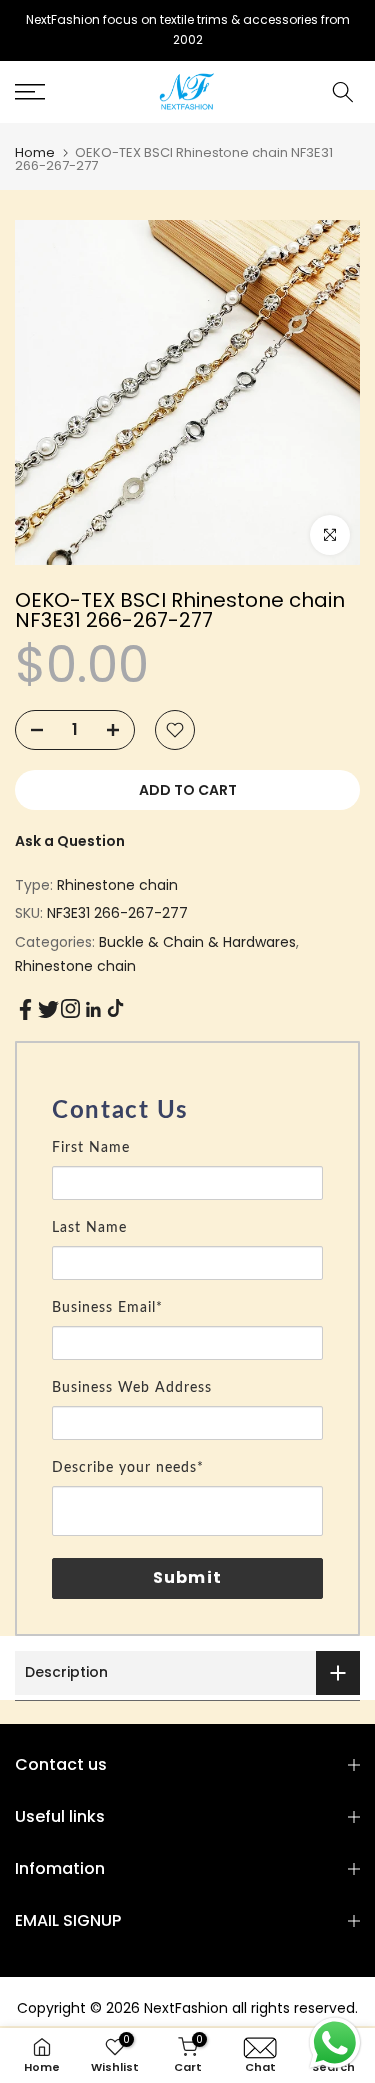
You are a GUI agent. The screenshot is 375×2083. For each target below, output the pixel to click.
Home (35, 152)
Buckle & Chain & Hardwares (197, 942)
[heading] (187, 1111)
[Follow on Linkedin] (93, 1010)
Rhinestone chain (117, 885)
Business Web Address (132, 1388)
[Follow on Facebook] (25, 1009)
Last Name (89, 1228)
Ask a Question (70, 841)
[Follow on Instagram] (70, 1008)
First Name (91, 1148)
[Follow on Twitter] (48, 1009)
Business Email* (107, 1308)
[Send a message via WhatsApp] (335, 2043)
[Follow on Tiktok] (115, 1008)
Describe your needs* (128, 1468)
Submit (187, 1577)
